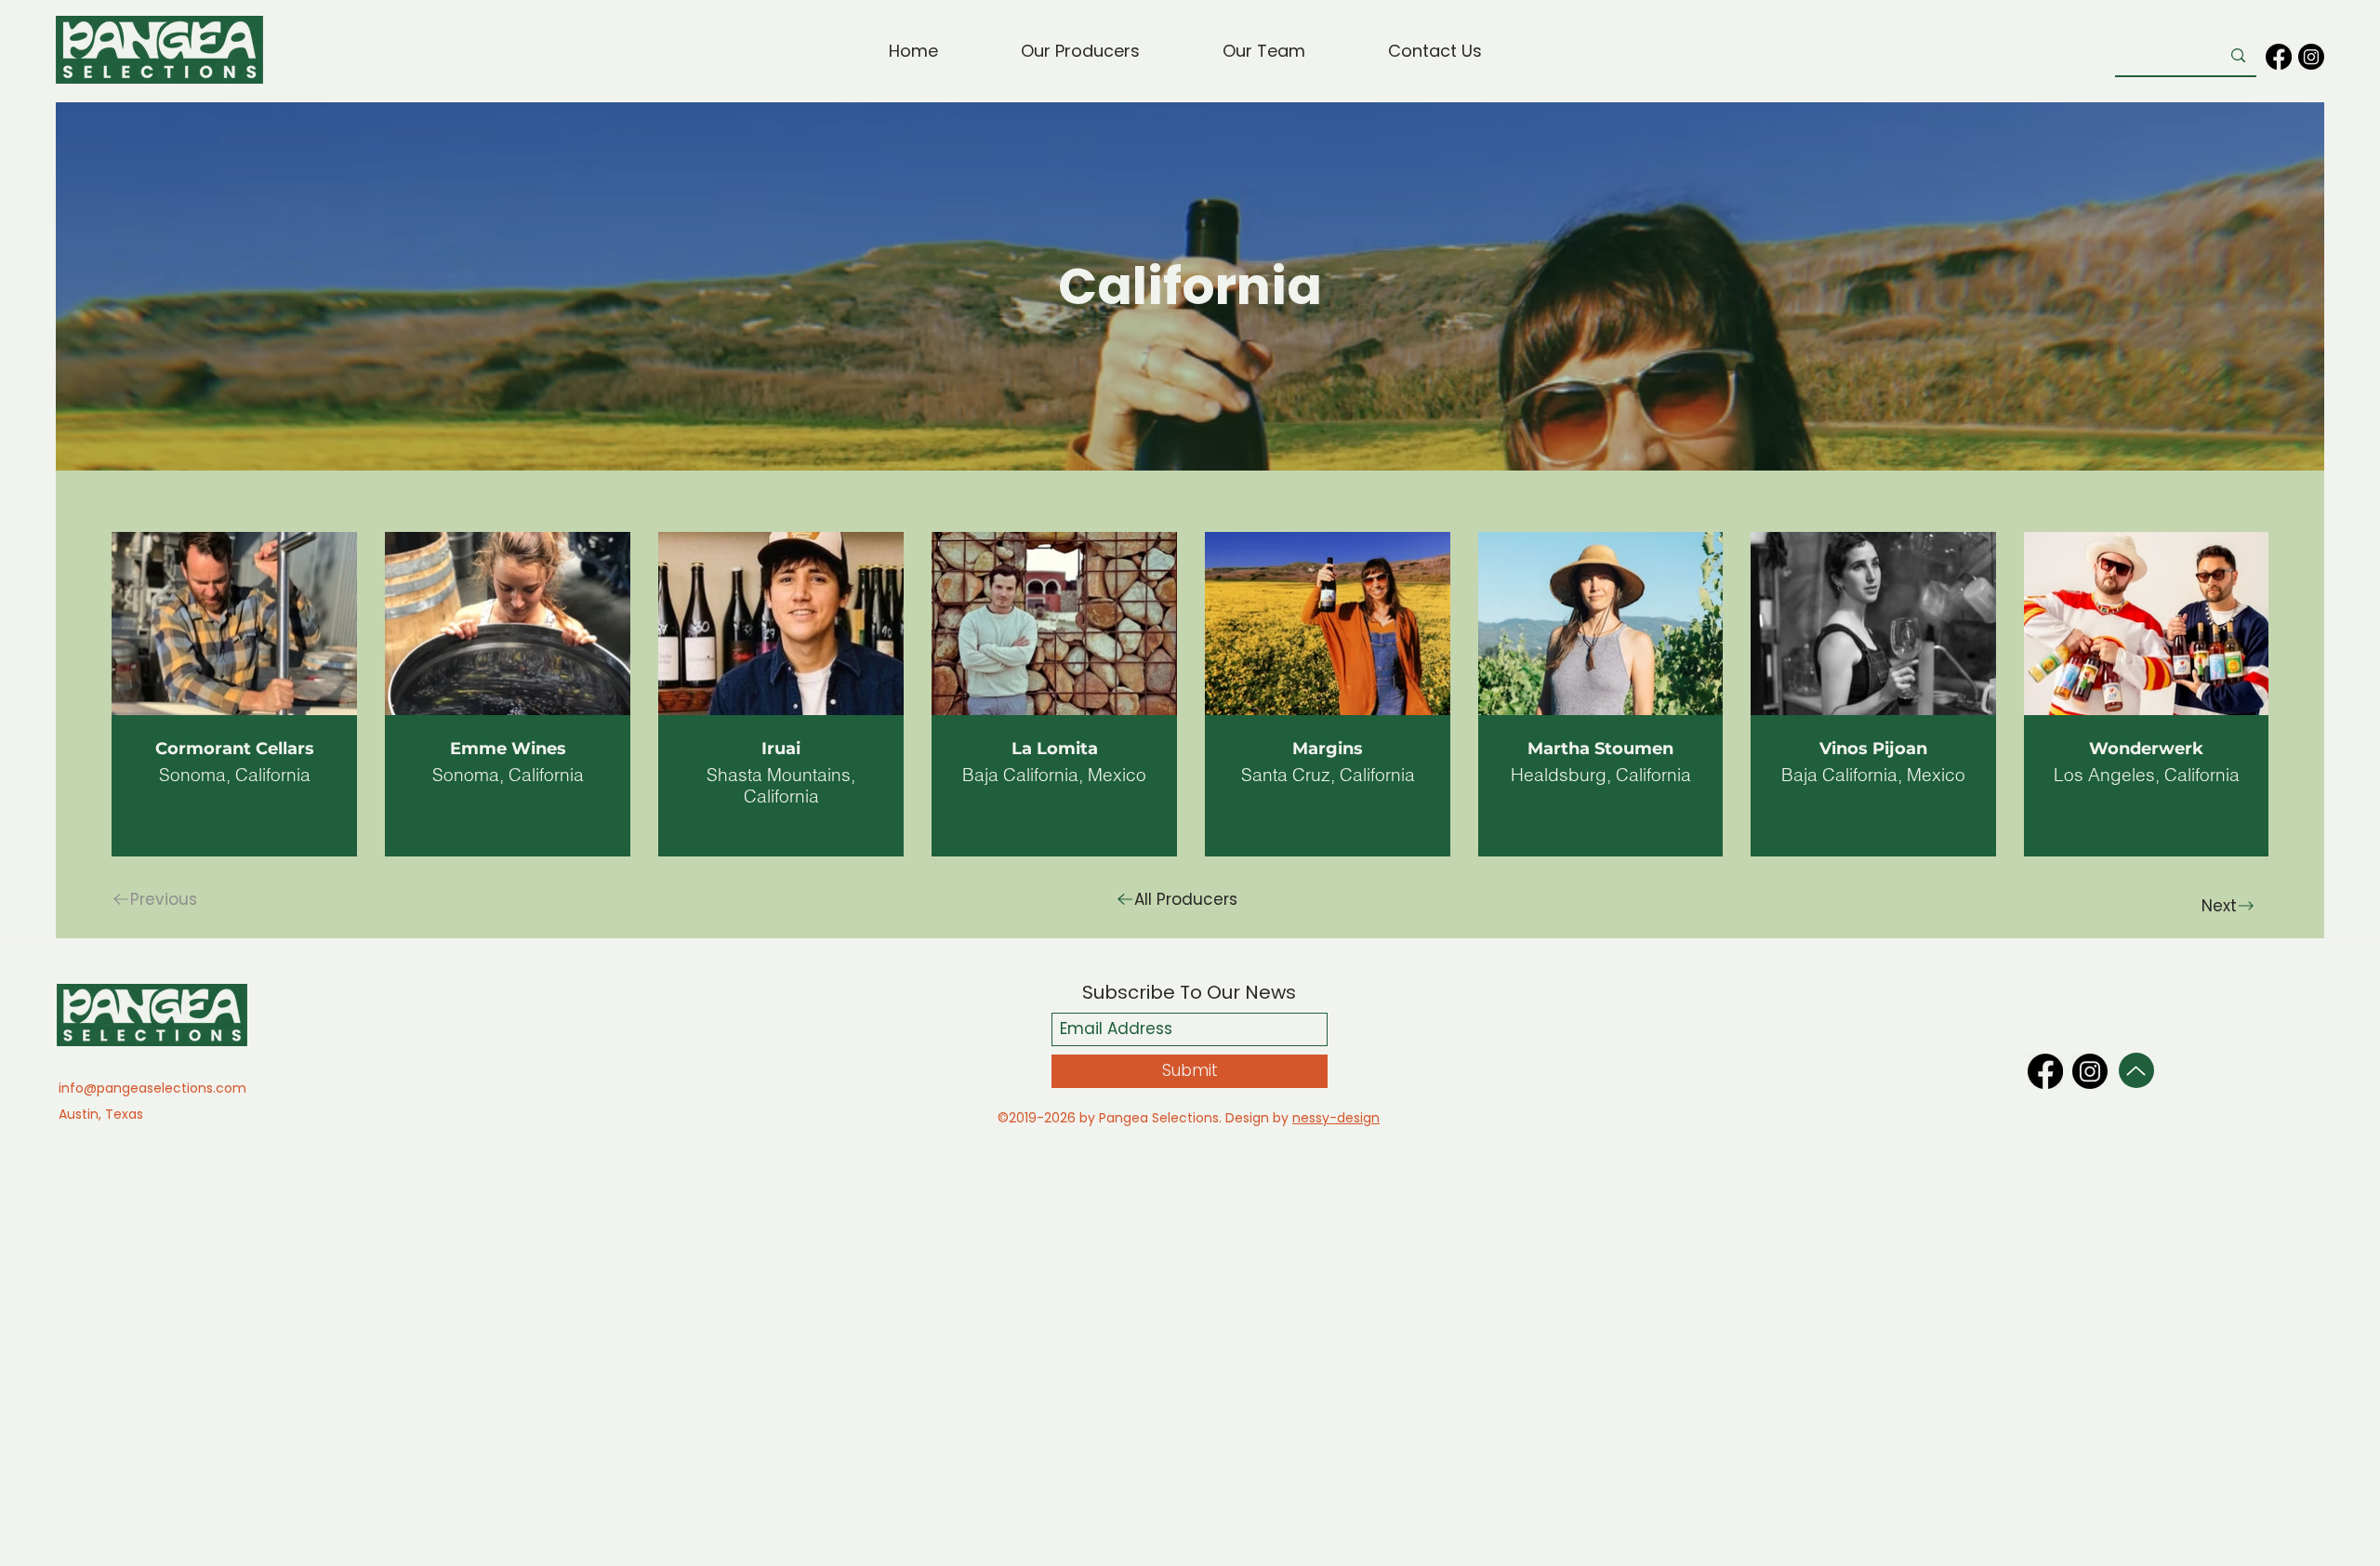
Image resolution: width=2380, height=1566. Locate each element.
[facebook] (2279, 57)
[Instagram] (2311, 57)
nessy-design (1336, 1118)
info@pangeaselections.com (152, 1088)
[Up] (2136, 1070)
